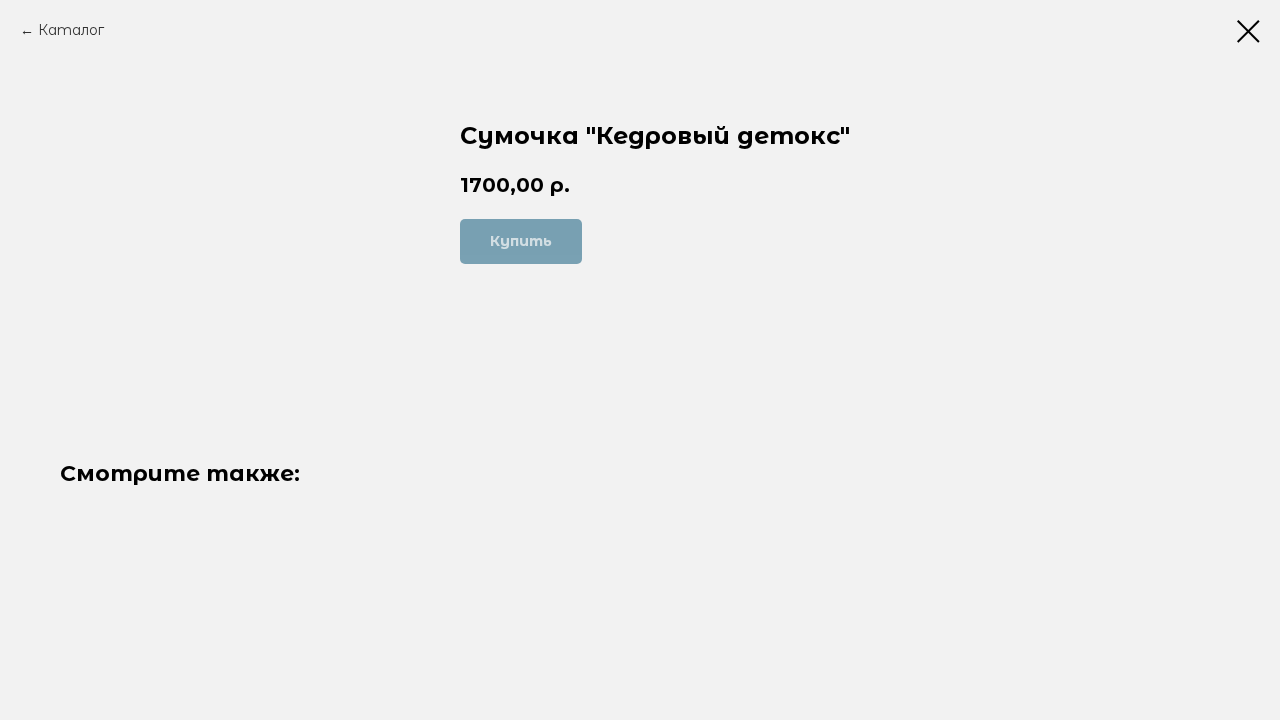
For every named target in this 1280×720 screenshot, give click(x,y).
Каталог (71, 30)
